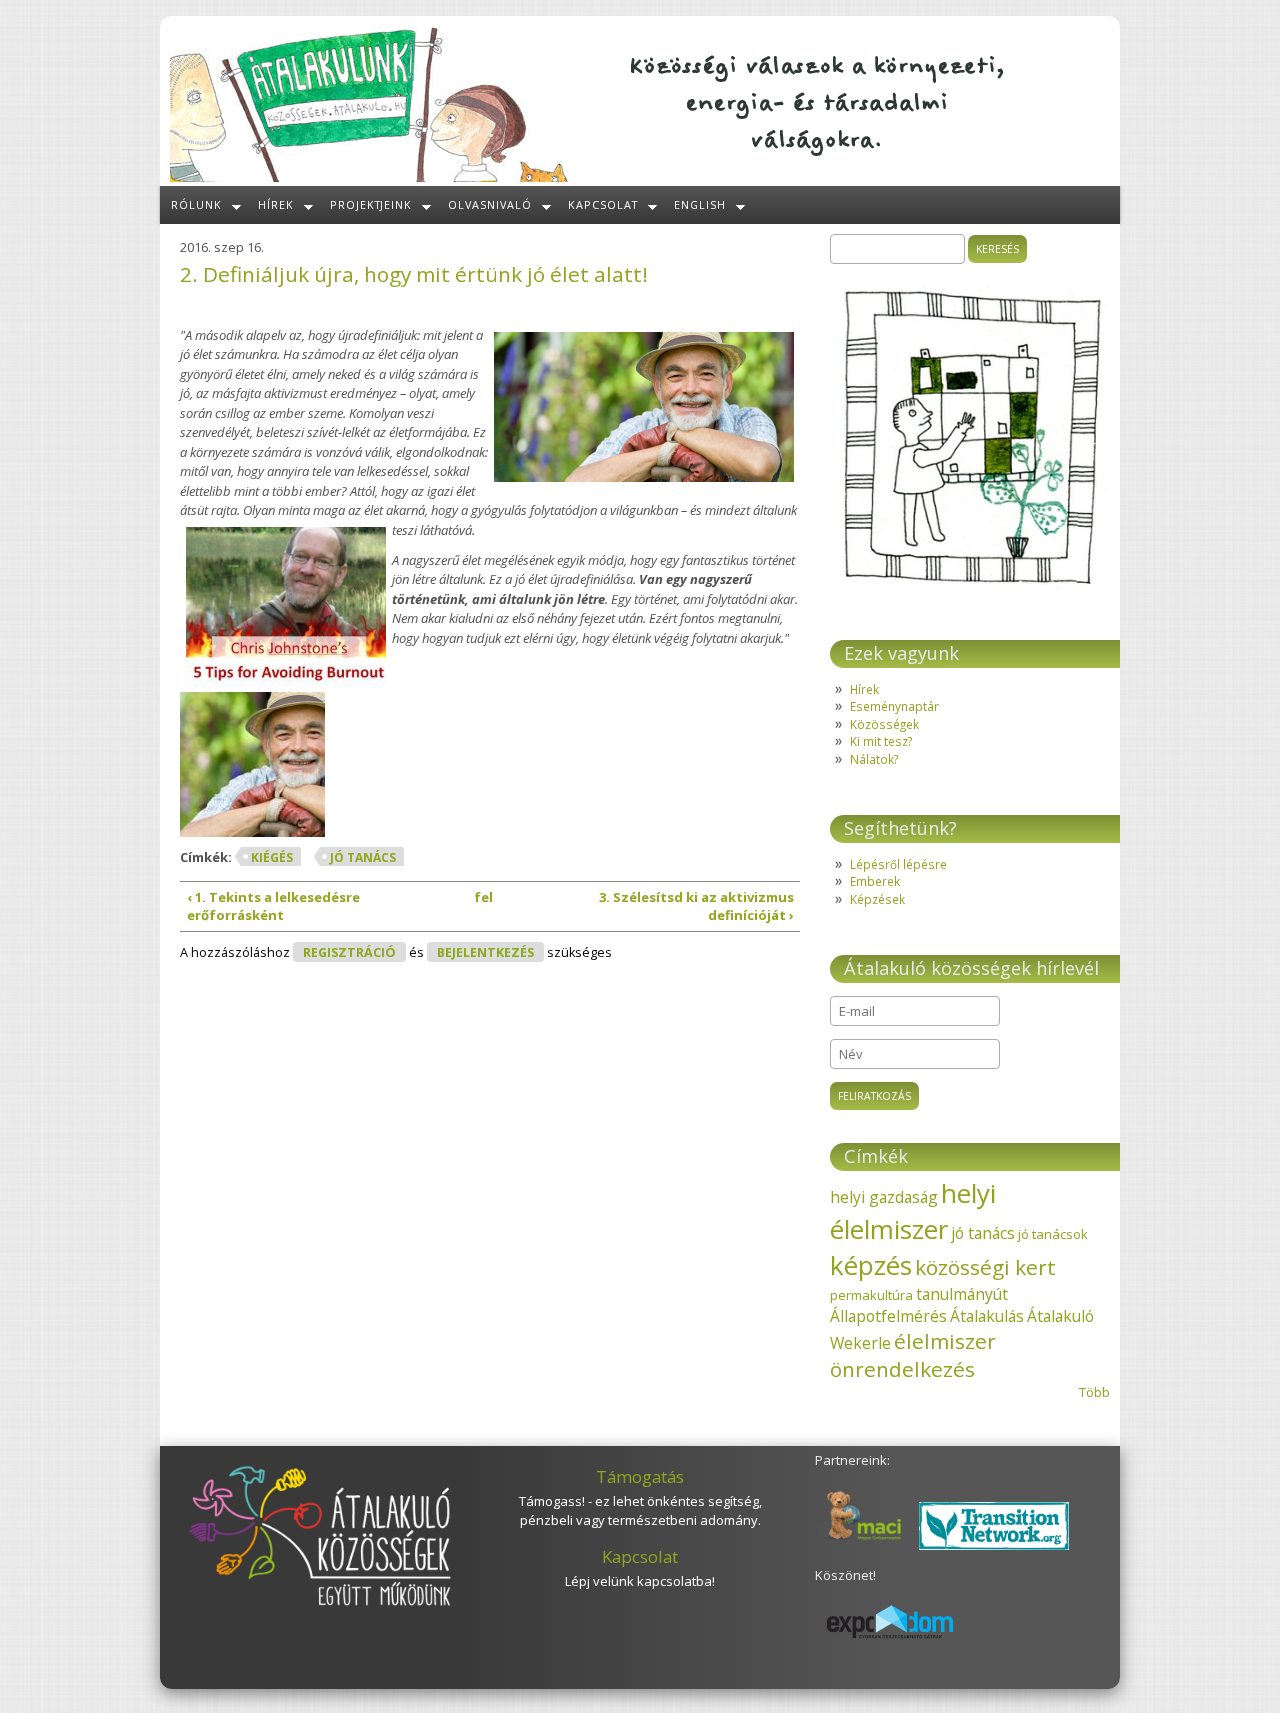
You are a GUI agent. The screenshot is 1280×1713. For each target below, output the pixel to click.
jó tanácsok (1053, 1234)
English (700, 204)
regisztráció (349, 952)
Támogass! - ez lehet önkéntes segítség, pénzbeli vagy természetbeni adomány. (640, 1511)
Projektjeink (371, 204)
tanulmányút (962, 1294)
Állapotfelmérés (888, 1316)
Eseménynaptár (894, 706)
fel (483, 897)
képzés (871, 1265)
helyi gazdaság (884, 1197)
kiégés (272, 857)
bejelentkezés (485, 952)
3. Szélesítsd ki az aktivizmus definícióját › (696, 906)
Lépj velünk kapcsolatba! (640, 1581)
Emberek (875, 881)
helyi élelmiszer (913, 1211)
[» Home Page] (370, 177)
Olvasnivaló (490, 204)
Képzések (877, 899)
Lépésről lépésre (898, 864)
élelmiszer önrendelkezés (913, 1355)
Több (1094, 1392)
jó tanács (363, 857)
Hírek (276, 204)
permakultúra (871, 1295)
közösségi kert (985, 1267)
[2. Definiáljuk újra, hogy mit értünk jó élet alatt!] (257, 769)
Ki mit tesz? (881, 741)
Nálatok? (874, 759)
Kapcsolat (603, 204)
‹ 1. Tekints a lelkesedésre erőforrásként (273, 906)
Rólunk (196, 204)
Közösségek (884, 724)
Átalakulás (987, 1316)
